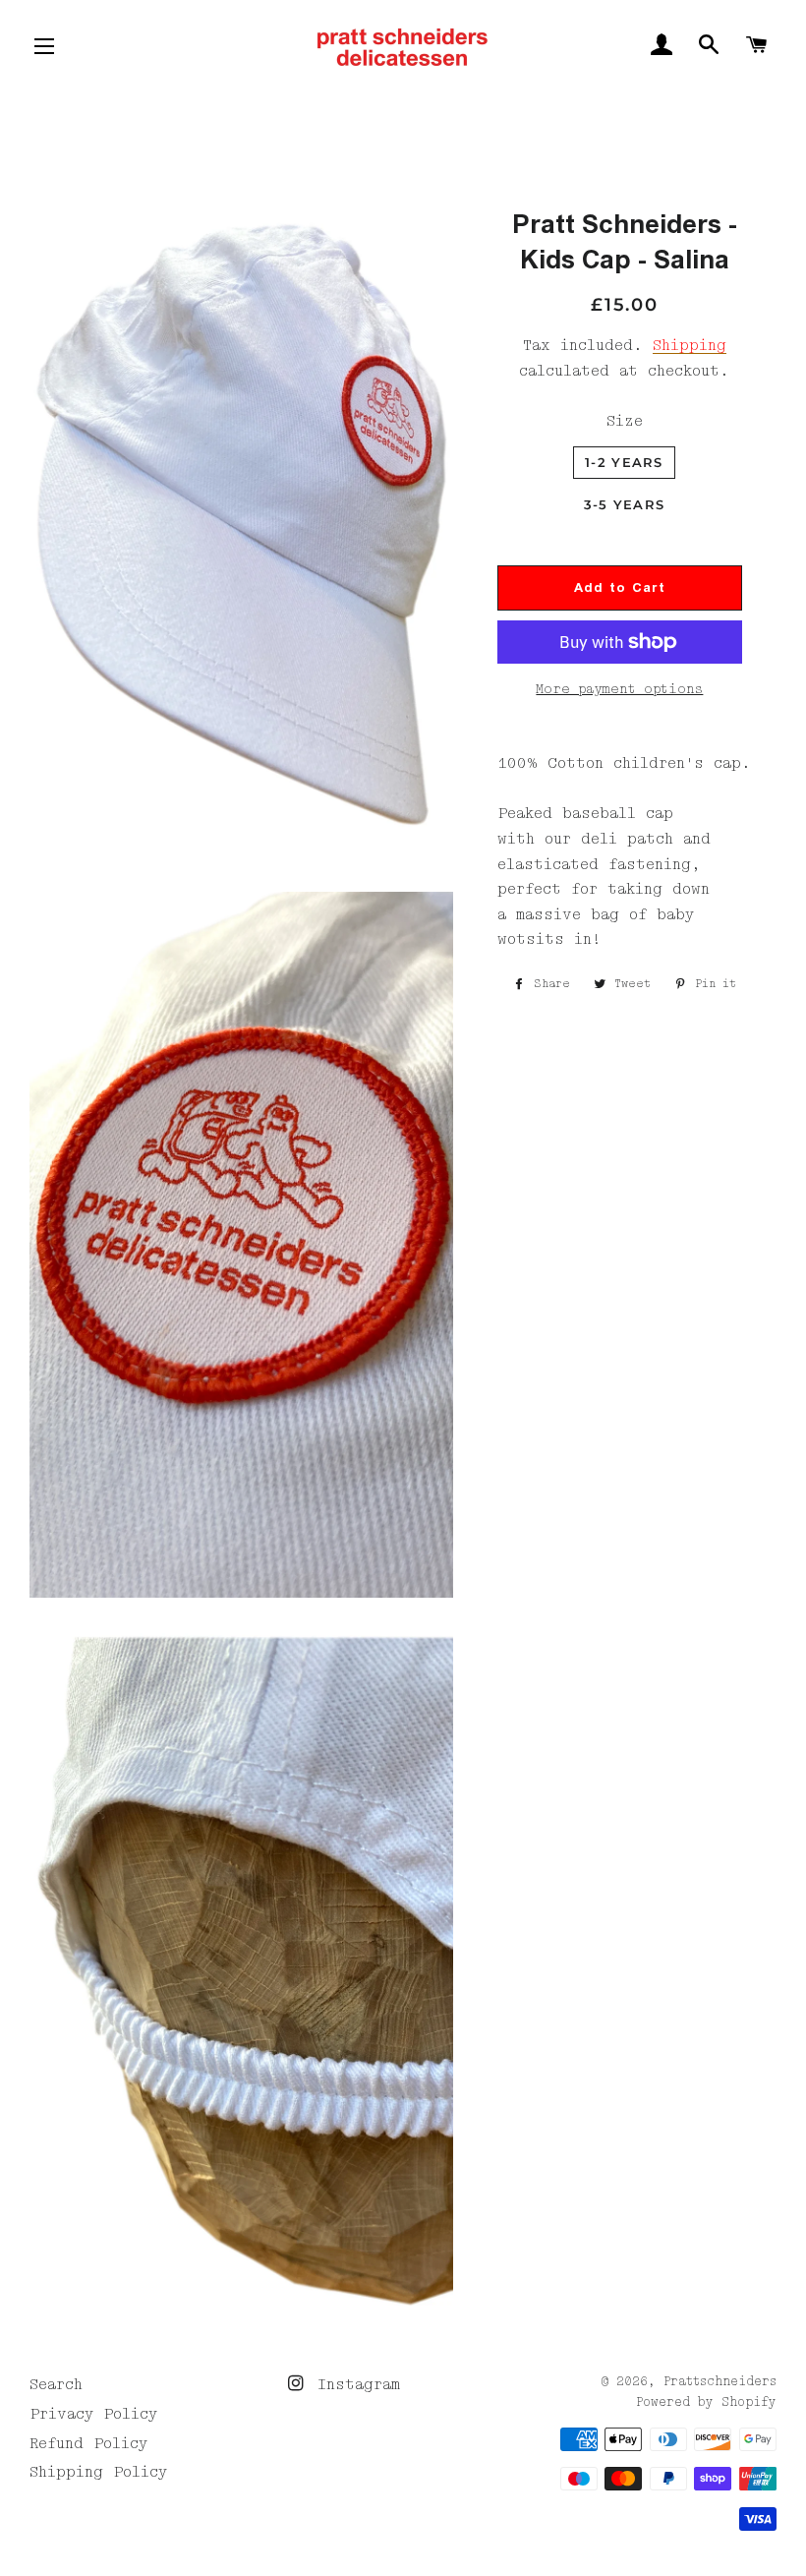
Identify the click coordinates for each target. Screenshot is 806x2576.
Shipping (690, 345)
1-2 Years (624, 462)
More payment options (619, 689)
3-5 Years (625, 504)
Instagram (354, 2384)
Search (56, 2384)
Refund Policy (88, 2443)
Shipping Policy (98, 2472)
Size (625, 421)
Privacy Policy (93, 2414)
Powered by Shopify (706, 2402)
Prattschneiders (720, 2382)
